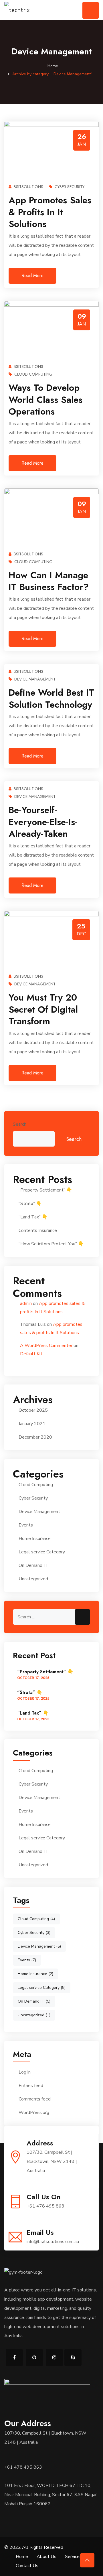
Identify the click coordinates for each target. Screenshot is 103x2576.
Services (73, 2557)
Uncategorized (33, 1579)
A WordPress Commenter (46, 1346)
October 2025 (33, 1410)
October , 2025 (33, 1678)
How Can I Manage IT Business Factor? (49, 581)
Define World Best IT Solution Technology (51, 699)
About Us (46, 2557)
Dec (81, 934)
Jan (82, 144)
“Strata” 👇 (30, 1204)
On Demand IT (33, 1565)
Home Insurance (35, 1539)
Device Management (35, 679)
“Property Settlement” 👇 (45, 1190)
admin (26, 1303)
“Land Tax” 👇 (33, 1217)
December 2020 (35, 1437)
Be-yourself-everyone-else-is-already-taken (43, 822)
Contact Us (27, 2566)
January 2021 (32, 1424)
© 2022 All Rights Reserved (34, 2547)
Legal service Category (42, 1552)
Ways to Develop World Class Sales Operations (45, 400)
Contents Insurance (38, 1230)
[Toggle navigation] (91, 10)
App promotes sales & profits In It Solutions (50, 212)
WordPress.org (34, 2113)
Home (53, 66)
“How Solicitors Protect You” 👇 (51, 1244)
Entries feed (31, 2086)
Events (26, 1525)
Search (20, 1124)
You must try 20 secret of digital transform (43, 1009)
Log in (25, 2072)
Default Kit (31, 1354)
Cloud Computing (33, 374)
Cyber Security (70, 187)
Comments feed (35, 2099)
